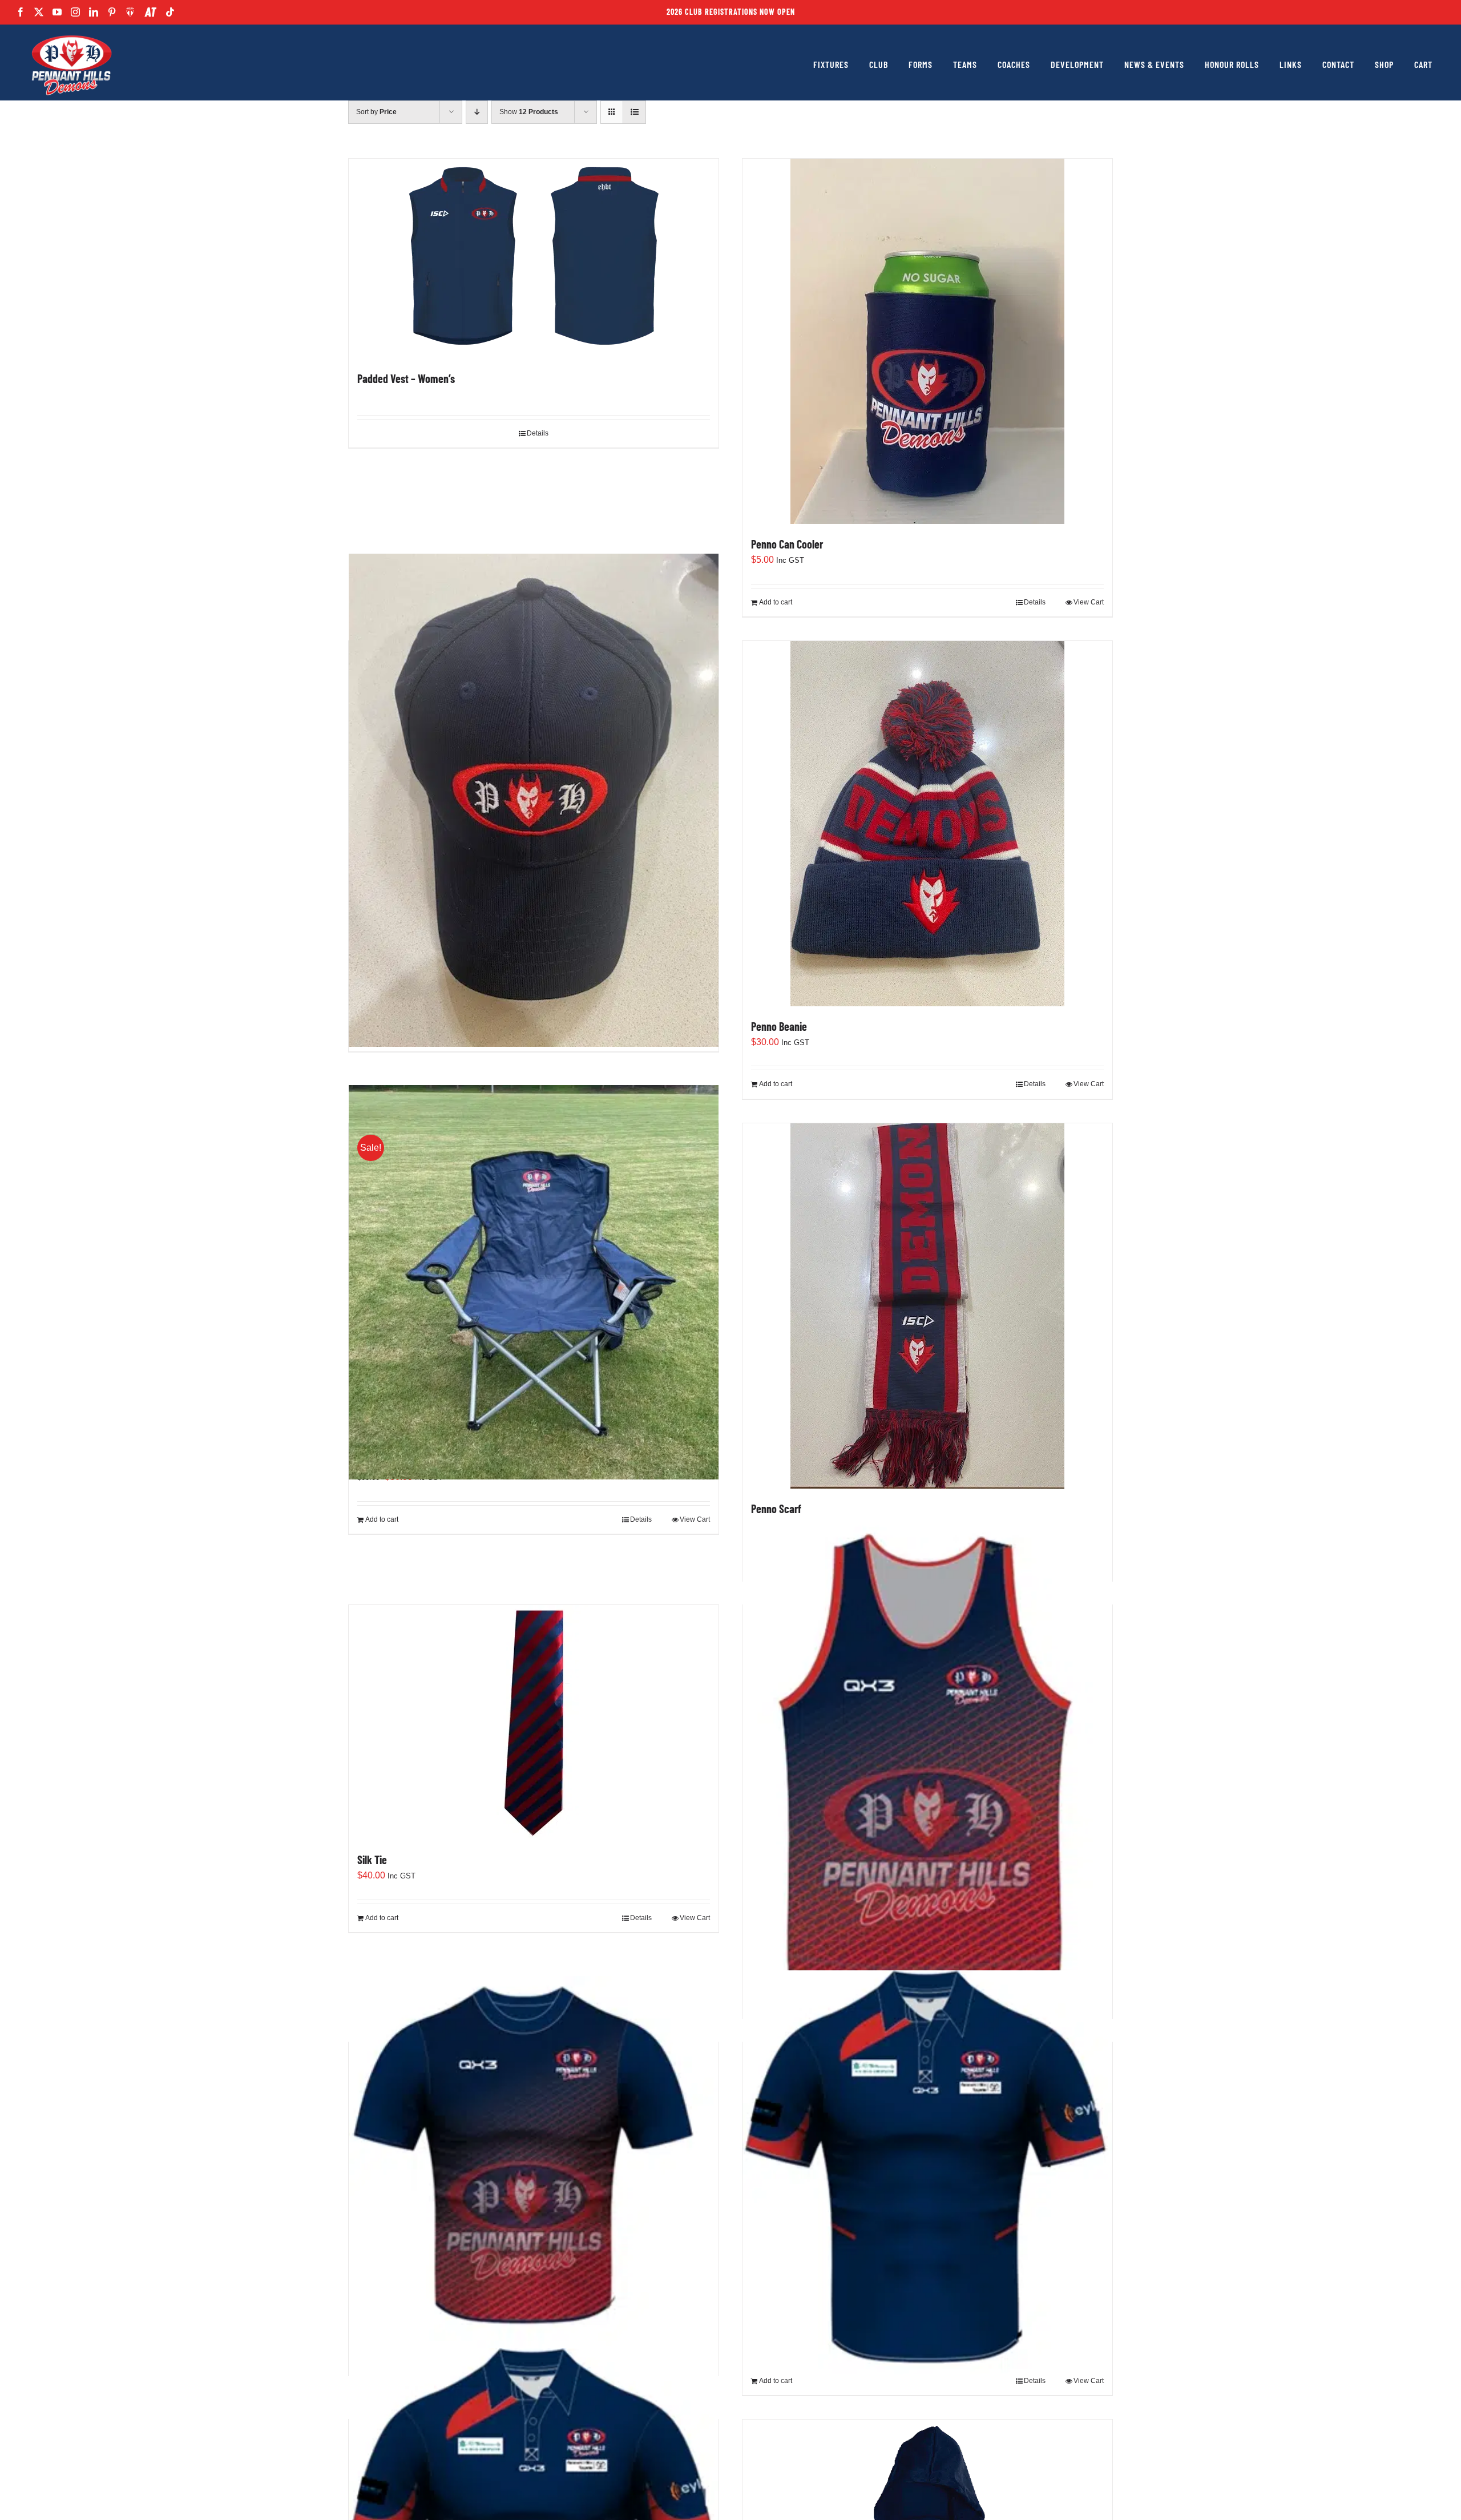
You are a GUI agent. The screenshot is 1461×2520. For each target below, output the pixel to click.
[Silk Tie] (534, 1722)
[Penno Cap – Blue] (534, 800)
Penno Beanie (779, 1026)
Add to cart (776, 602)
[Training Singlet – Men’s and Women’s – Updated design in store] (927, 1765)
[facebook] (21, 12)
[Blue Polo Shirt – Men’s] (927, 2173)
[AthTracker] (150, 12)
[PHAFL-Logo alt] (71, 36)
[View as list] (634, 112)
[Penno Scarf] (927, 1306)
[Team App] (130, 12)
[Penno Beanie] (927, 824)
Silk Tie (372, 1860)
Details (538, 433)
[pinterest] (112, 12)
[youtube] (57, 12)
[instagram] (75, 12)
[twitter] (39, 12)
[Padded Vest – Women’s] (534, 259)
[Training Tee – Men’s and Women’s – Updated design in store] (534, 2162)
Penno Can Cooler (787, 544)
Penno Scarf (776, 1509)
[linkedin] (94, 12)
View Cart (1089, 602)
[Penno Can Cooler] (927, 341)
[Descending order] (477, 112)
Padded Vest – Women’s (406, 378)
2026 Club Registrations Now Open (731, 12)
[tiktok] (170, 12)
